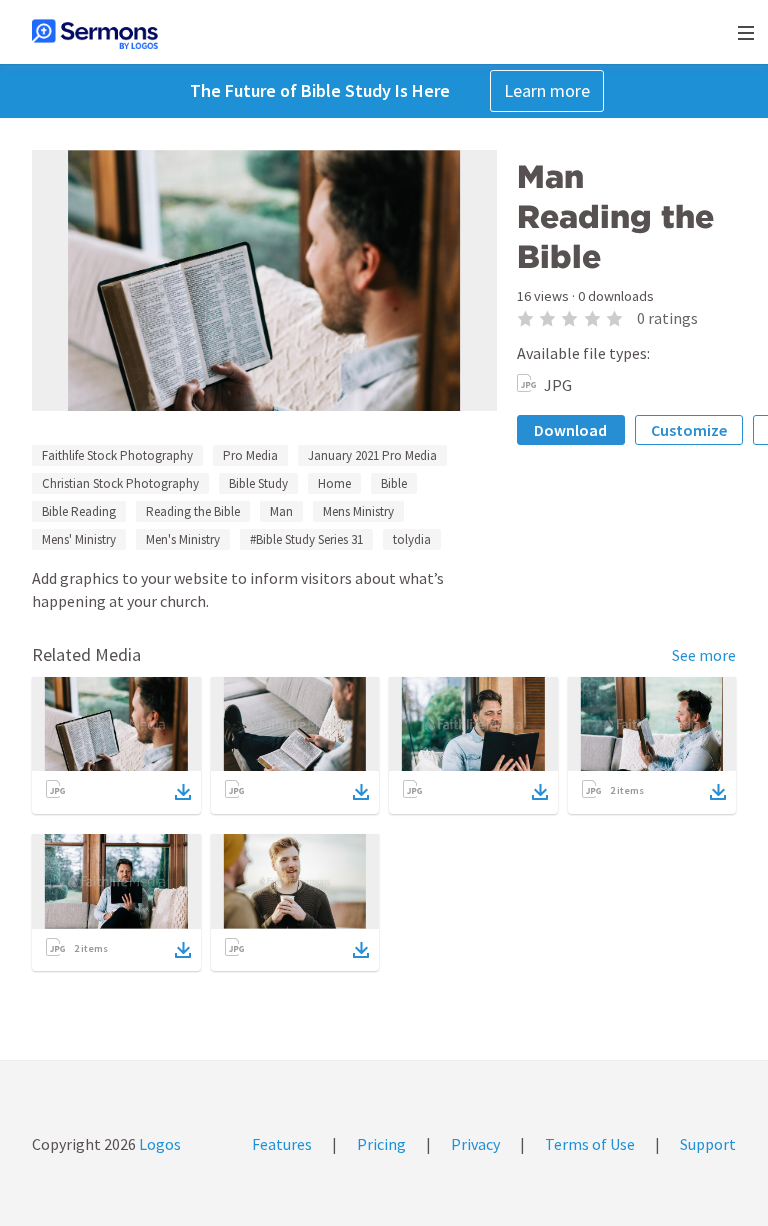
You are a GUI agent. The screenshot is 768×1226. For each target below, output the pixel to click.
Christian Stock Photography (120, 483)
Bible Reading (79, 511)
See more (704, 655)
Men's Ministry (183, 539)
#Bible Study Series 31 (306, 539)
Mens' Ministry (79, 539)
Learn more (547, 90)
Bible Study (258, 483)
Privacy (475, 1144)
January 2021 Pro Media (372, 455)
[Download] (183, 792)
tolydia (412, 539)
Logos (158, 1144)
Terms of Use (590, 1144)
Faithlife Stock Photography (117, 455)
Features (282, 1144)
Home (334, 483)
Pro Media (250, 455)
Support (708, 1144)
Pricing (381, 1144)
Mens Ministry (358, 511)
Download (570, 430)
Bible (394, 483)
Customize (689, 430)
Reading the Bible (193, 511)
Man (281, 511)
